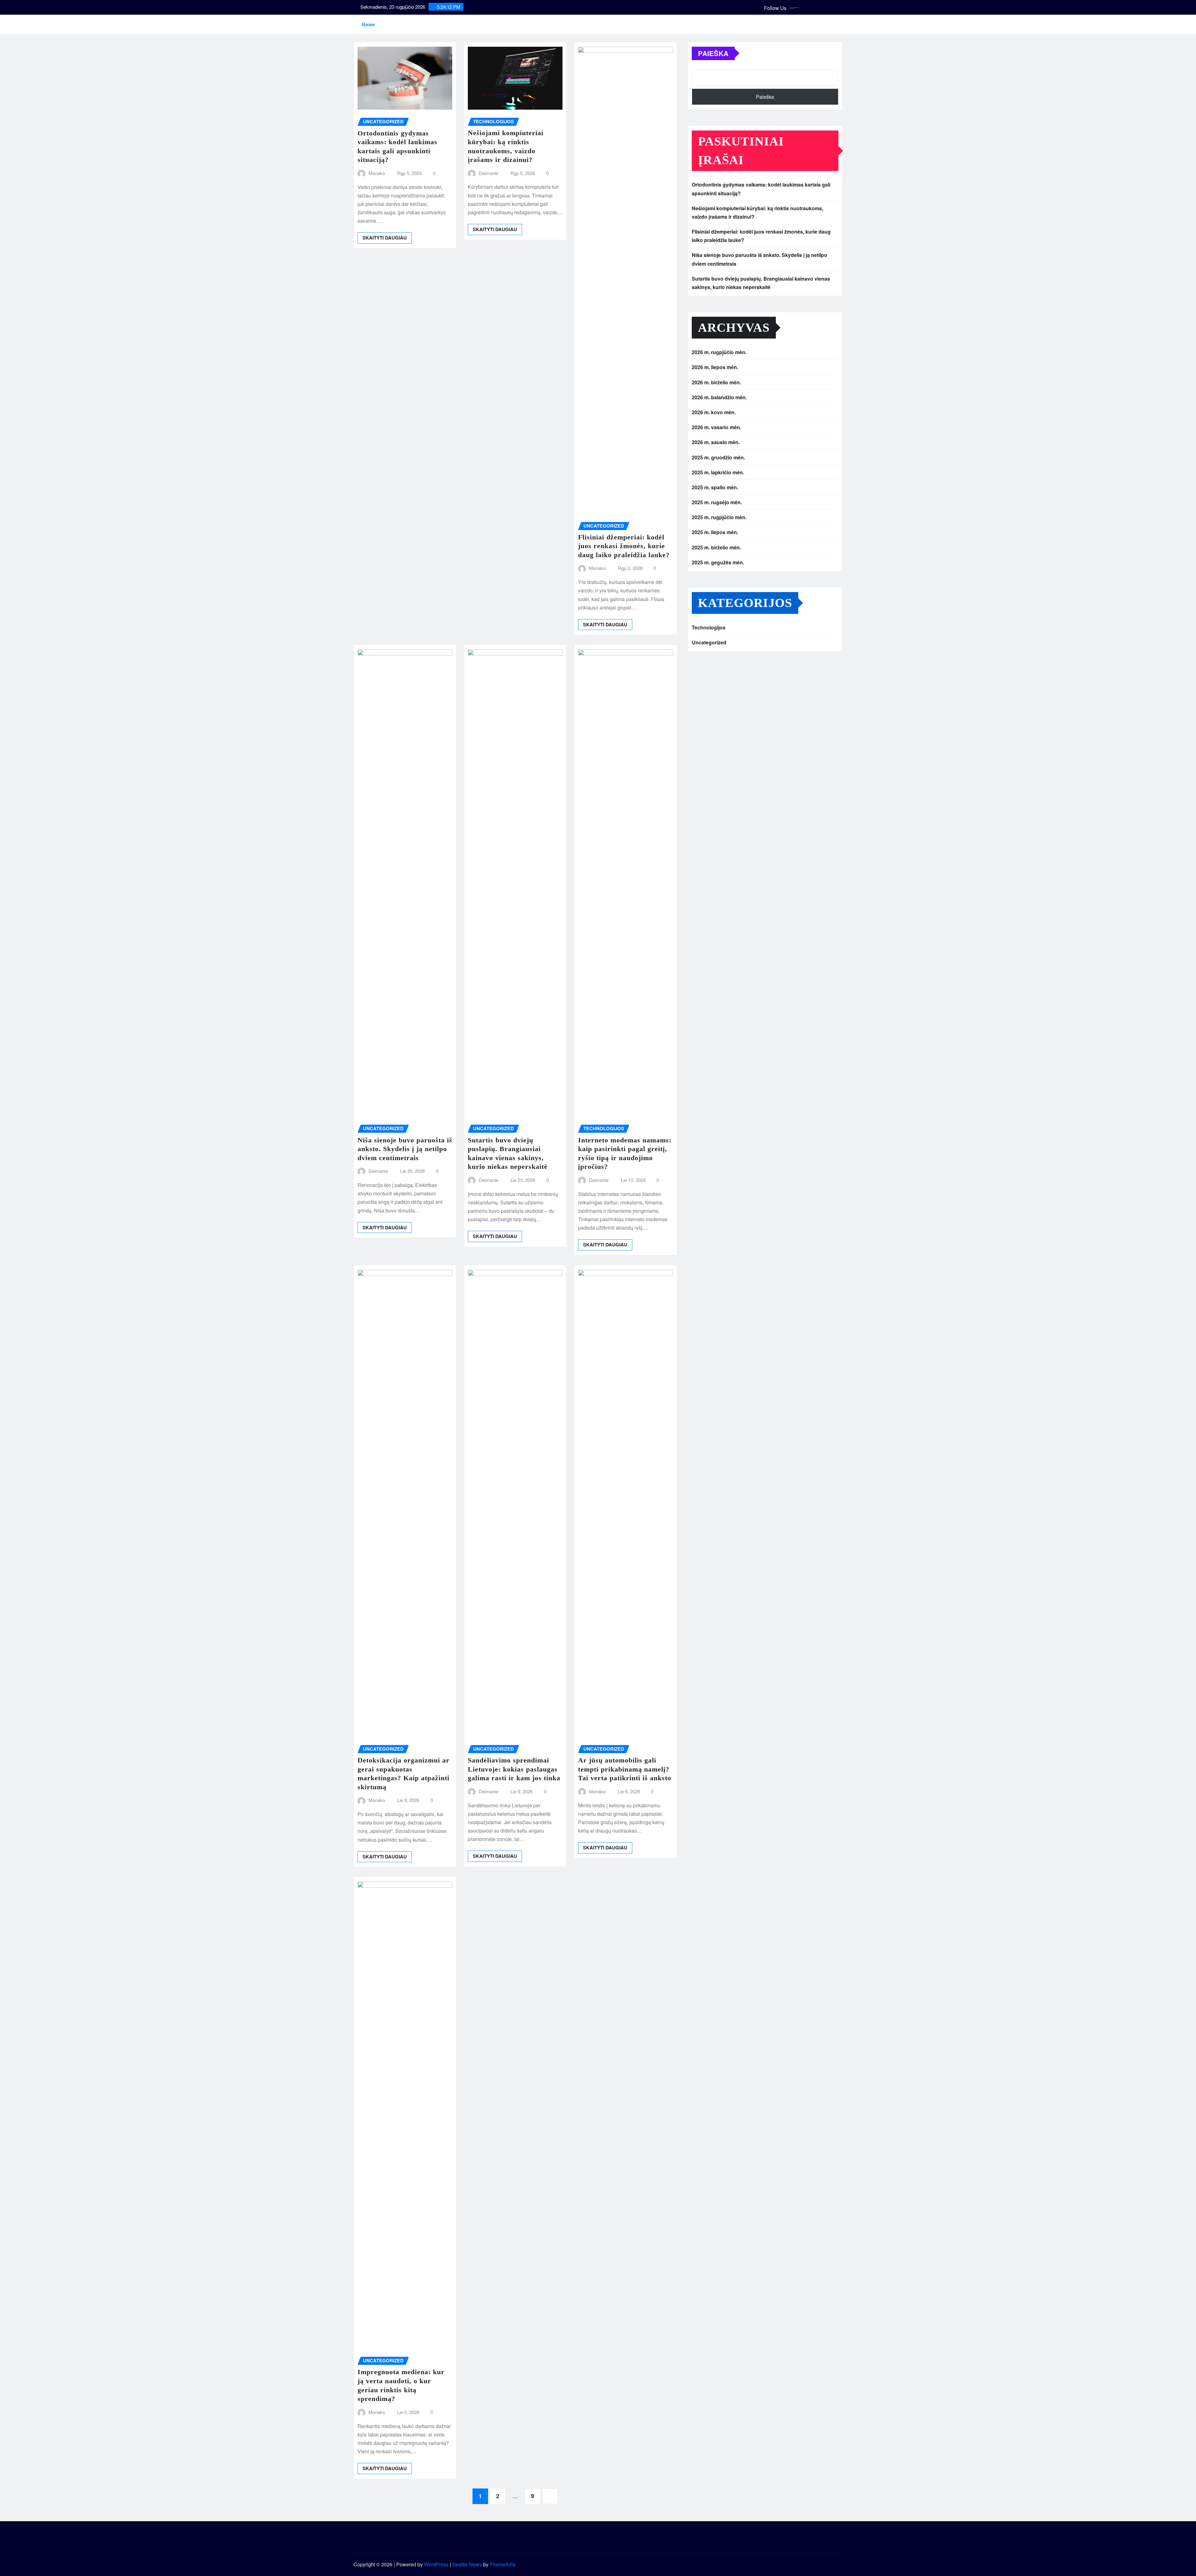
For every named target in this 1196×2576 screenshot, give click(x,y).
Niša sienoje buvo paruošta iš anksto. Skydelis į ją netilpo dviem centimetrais (405, 1149)
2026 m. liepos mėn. (715, 367)
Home (368, 24)
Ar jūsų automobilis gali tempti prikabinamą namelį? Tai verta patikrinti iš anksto (625, 1769)
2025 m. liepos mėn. (715, 532)
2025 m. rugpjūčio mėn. (719, 517)
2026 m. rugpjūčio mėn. (719, 352)
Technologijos (709, 627)
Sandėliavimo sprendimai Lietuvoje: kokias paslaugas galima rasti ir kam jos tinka (514, 1769)
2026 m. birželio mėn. (716, 382)
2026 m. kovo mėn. (714, 412)
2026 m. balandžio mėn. (719, 397)
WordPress (436, 2564)
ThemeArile (503, 2564)
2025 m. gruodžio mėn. (718, 457)
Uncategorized (709, 642)
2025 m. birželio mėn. (716, 547)
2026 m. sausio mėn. (716, 442)
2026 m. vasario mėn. (717, 427)
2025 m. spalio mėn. (715, 487)
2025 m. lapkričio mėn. (718, 472)
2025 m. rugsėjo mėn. (717, 502)
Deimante (489, 173)
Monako (377, 173)
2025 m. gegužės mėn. (718, 562)
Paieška (713, 53)
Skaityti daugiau (385, 238)
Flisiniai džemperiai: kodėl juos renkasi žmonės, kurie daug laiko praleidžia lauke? (624, 546)
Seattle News (467, 2564)
